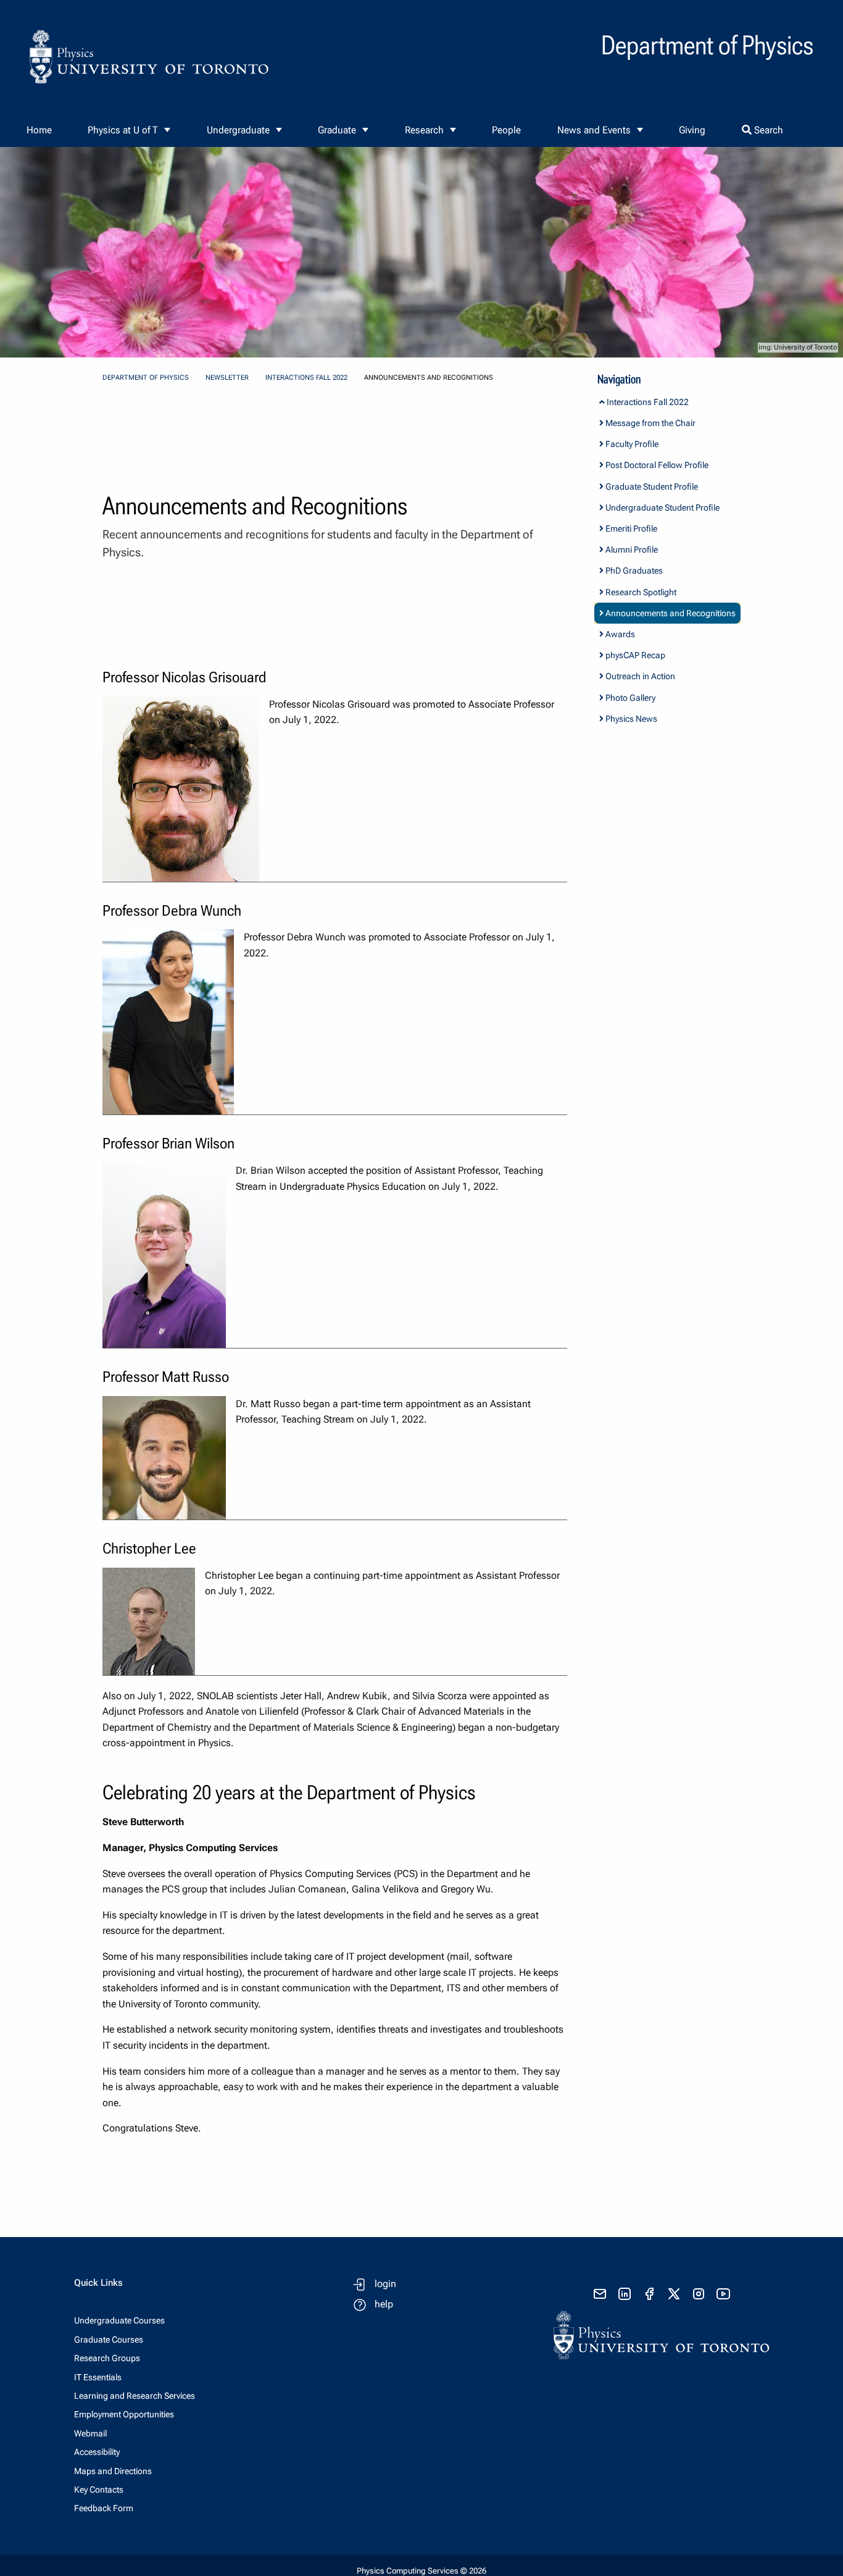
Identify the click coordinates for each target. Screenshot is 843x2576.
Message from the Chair (650, 423)
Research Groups (107, 2358)
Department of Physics (146, 378)
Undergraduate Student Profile (662, 508)
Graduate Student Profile (651, 487)
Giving (692, 130)
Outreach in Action (639, 676)
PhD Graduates (633, 571)
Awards (619, 634)
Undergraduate (238, 130)
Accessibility (97, 2452)
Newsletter (227, 378)
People (506, 130)
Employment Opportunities (124, 2414)
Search (767, 130)
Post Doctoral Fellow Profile (656, 465)
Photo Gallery (629, 698)
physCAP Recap (634, 655)
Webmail (90, 2433)
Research (424, 130)
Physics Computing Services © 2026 (421, 2571)
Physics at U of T (123, 130)
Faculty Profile (631, 444)
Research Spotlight (640, 592)
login (385, 2284)
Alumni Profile (631, 550)
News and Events (594, 130)
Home (39, 130)
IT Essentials (98, 2377)
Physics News (630, 719)
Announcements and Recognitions (670, 613)
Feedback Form (104, 2508)
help (384, 2304)
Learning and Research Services (135, 2396)
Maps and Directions (113, 2471)
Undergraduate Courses (119, 2320)
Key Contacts (99, 2490)
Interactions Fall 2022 (306, 378)
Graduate (337, 130)
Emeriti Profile (630, 529)
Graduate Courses (109, 2340)
